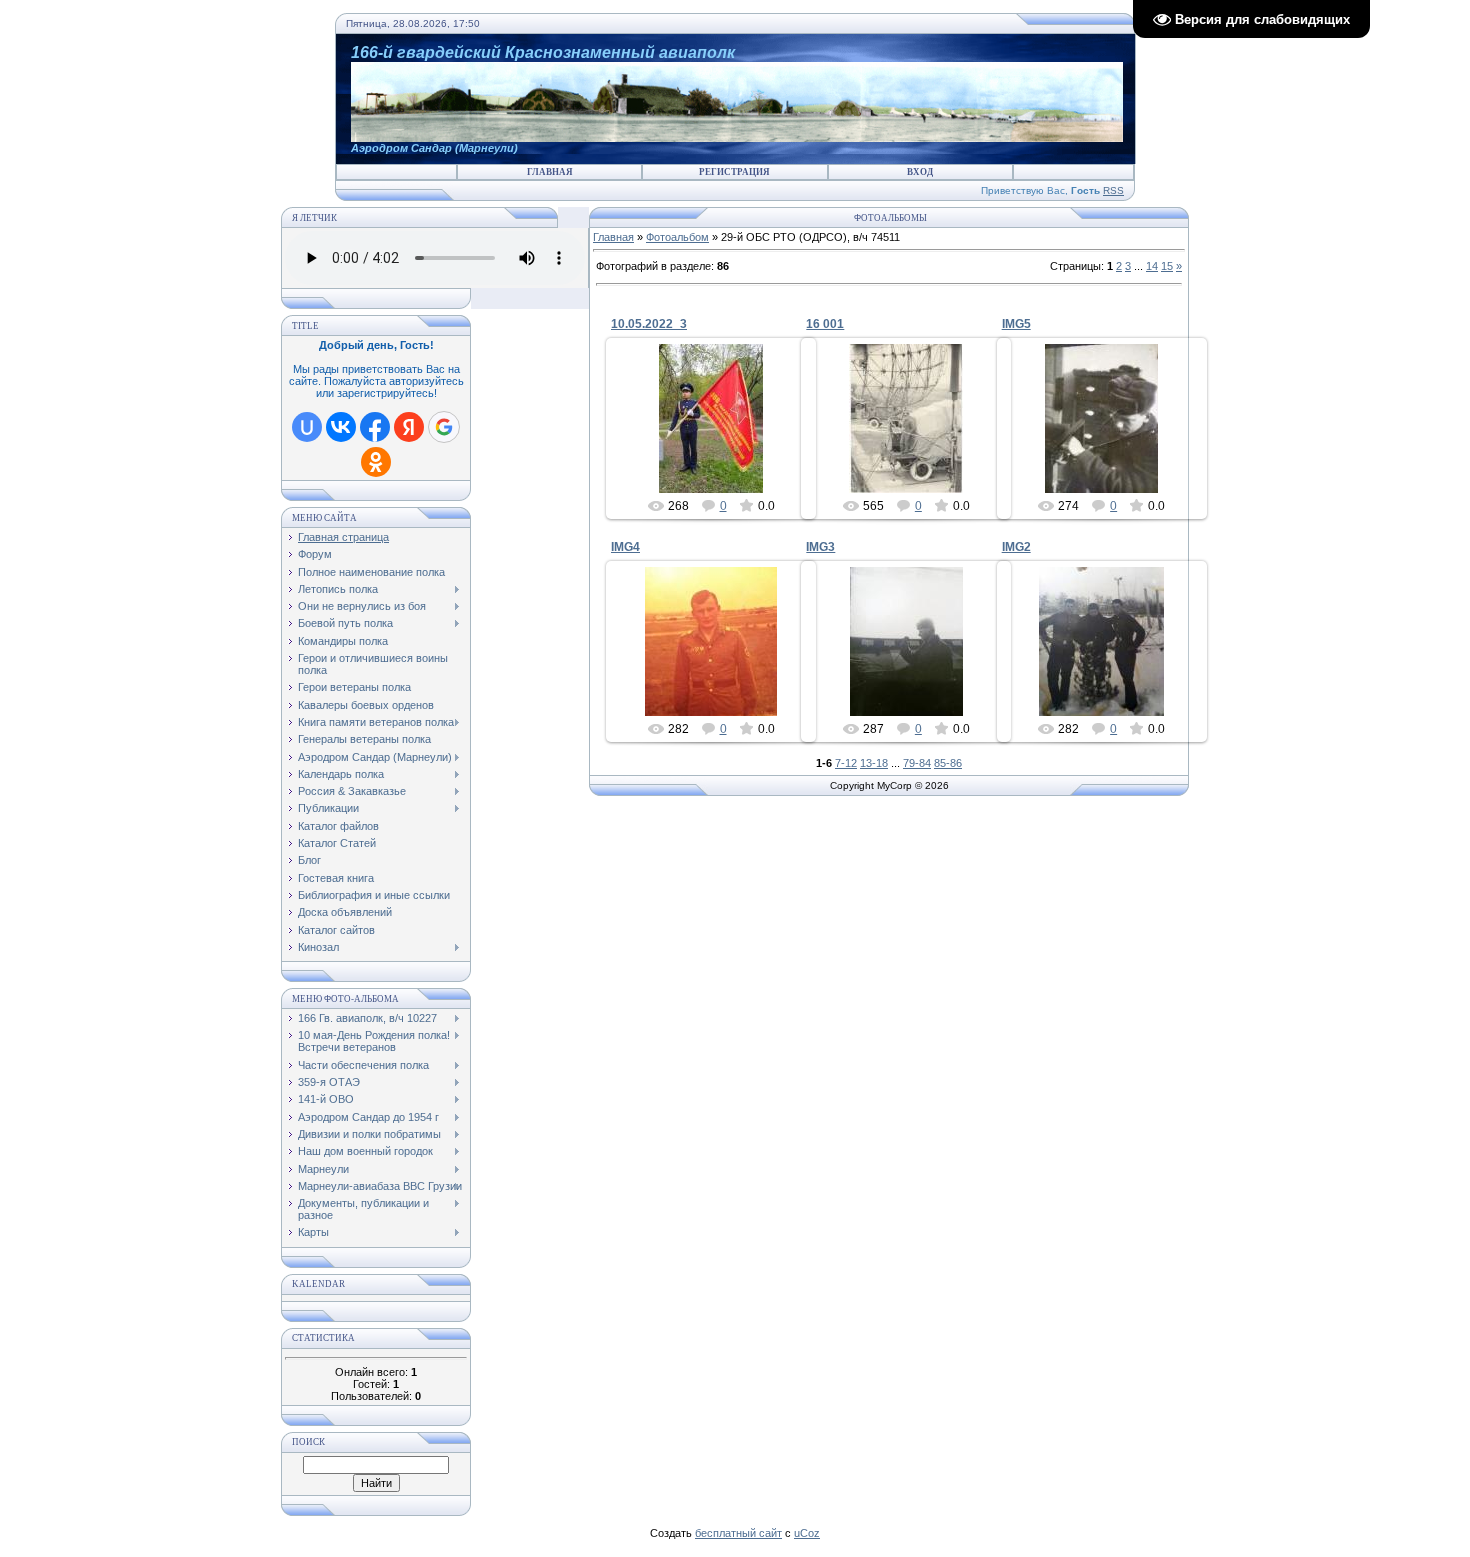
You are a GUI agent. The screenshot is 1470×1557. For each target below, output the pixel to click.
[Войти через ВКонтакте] (341, 427)
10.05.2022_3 (649, 324)
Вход (920, 172)
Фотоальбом (677, 237)
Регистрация (734, 172)
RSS (1113, 190)
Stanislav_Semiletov (720, 442)
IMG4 (625, 547)
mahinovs (915, 477)
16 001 (825, 324)
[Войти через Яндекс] (409, 427)
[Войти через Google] (444, 427)
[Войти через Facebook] (375, 427)
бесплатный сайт (738, 1533)
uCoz (807, 1533)
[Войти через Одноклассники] (376, 462)
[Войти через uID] (307, 427)
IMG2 (1016, 547)
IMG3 (820, 547)
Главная (550, 172)
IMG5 (1016, 324)
